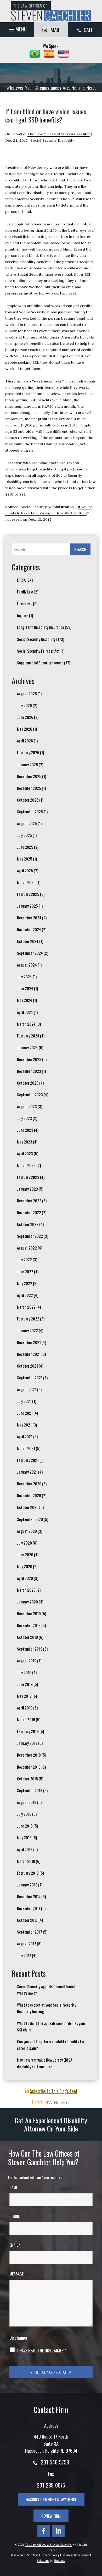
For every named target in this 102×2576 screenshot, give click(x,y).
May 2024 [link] (25, 1000)
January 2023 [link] (27, 1189)
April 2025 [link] (25, 870)
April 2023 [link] (25, 1153)
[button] (17, 28)
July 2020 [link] (24, 1543)
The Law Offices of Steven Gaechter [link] (59, 134)
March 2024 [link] (26, 1024)
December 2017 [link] (29, 1896)
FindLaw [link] (59, 2561)
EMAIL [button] (54, 30)
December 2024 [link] (29, 918)
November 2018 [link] (29, 1767)
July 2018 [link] (24, 1814)
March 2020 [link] (26, 1590)
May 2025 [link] (25, 859)
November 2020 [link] (29, 1495)
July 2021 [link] (24, 1401)
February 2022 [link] (28, 1319)
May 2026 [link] (25, 729)
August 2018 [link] (27, 1802)
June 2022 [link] (25, 1272)
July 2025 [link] (24, 835)
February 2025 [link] (28, 894)
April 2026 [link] (25, 741)
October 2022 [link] (28, 1224)
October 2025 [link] (28, 800)
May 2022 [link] (25, 1283)
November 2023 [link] (29, 1071)
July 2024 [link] (24, 976)
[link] (51, 11)
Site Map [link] (33, 2555)
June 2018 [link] (25, 1826)
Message (16, 2274)
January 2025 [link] (27, 906)
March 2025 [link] (26, 882)
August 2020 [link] (27, 1531)
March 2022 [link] (26, 1307)
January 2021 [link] (27, 1472)
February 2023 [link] (28, 1177)
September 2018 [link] (30, 1790)
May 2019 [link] (24, 1696)
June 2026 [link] (25, 717)
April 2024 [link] (25, 1012)
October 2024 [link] (28, 941)
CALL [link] (88, 30)
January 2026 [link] (27, 764)
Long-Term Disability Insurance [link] (41, 627)
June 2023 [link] (25, 1130)
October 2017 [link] (27, 1920)
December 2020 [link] (29, 1484)
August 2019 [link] (27, 1661)
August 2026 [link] (27, 693)
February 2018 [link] (28, 1873)
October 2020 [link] (28, 1507)
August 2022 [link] (27, 1248)
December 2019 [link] (29, 1613)
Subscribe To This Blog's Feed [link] (53, 2091)
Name (13, 2187)
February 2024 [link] (28, 1036)
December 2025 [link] (29, 776)
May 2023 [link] (25, 1142)
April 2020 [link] (25, 1578)
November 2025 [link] (29, 788)
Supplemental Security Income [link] (40, 663)
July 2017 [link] (24, 1955)
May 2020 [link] (25, 1566)
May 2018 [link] (24, 1837)
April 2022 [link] (25, 1295)
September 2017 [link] (30, 1932)
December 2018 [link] (29, 1755)
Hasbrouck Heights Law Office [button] (51, 2499)
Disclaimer (19, 2338)
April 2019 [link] (25, 1708)
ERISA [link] (21, 580)
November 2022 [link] (29, 1212)
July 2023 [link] (24, 1118)
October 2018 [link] (27, 1779)
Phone (15, 2216)
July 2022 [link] (24, 1259)
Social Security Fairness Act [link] (38, 651)
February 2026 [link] (28, 752)
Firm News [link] (25, 603)
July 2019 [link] (24, 1672)
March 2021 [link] (26, 1448)
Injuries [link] (23, 615)
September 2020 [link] (30, 1519)
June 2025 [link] (25, 847)
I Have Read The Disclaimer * (42, 2351)
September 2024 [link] (30, 953)
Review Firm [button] (51, 2516)
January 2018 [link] (27, 1885)
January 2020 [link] (27, 1602)
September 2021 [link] (30, 1378)
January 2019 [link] (27, 1743)
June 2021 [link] (25, 1413)
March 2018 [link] (26, 1861)
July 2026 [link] (24, 705)
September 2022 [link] (30, 1236)
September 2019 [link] (30, 1649)
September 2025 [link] (30, 812)
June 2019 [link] (25, 1684)
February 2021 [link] (28, 1460)
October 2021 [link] (27, 1366)
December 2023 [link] (29, 1059)
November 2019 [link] (29, 1625)
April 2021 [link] (25, 1436)
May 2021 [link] (24, 1425)
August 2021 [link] (27, 1389)
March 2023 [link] (26, 1165)
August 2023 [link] (27, 1106)
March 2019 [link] (26, 1719)
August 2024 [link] (27, 965)
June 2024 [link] (25, 988)
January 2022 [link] (27, 1330)
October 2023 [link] (28, 1083)
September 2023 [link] (30, 1095)
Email (15, 2245)
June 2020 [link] (25, 1555)
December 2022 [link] (29, 1201)
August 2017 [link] (27, 1944)
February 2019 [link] (28, 1731)
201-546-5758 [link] (55, 2462)
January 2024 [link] (27, 1047)
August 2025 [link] (27, 823)
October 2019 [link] (27, 1637)
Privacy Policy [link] (50, 2555)
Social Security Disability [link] (52, 140)
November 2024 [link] (29, 929)
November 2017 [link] (29, 1908)
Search (80, 549)
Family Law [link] (25, 592)
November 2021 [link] (29, 1354)
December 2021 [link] (29, 1342)
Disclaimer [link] (18, 2555)
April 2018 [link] (25, 1849)
